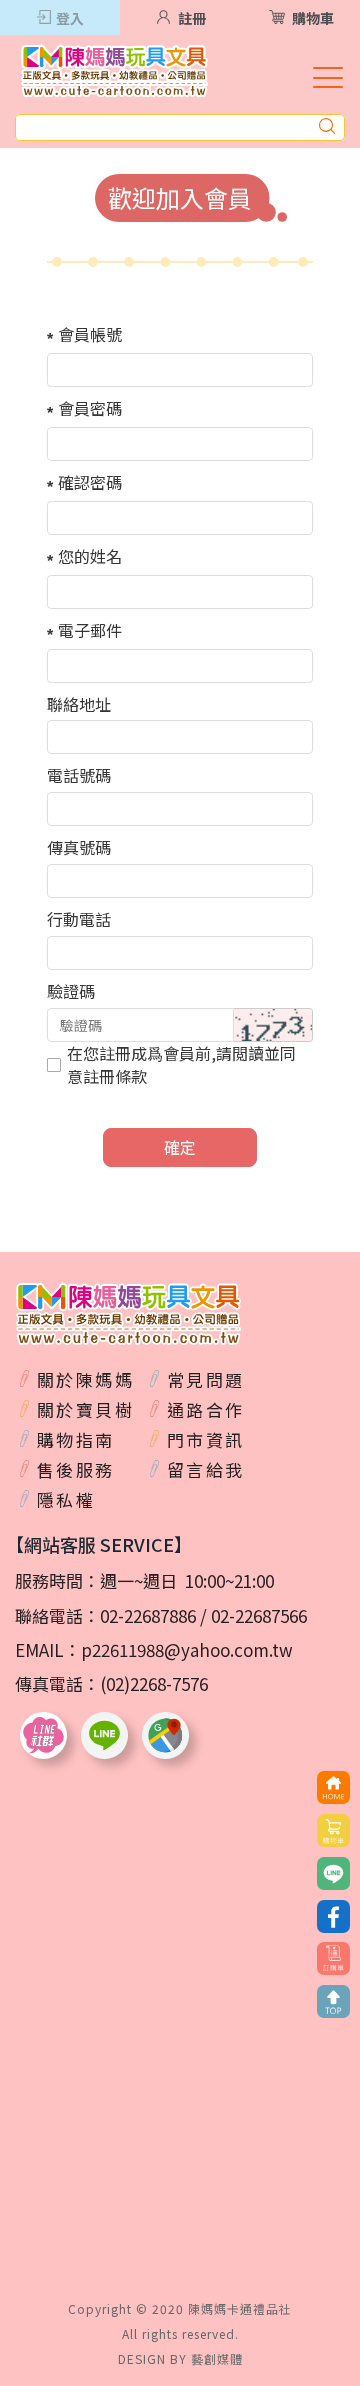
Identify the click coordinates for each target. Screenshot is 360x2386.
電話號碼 (79, 775)
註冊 (192, 18)
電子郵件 (90, 630)
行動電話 (79, 919)
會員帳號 (90, 334)
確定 (180, 1147)
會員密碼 (90, 408)
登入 (70, 18)
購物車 (313, 18)
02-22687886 (148, 1615)
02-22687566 (259, 1615)
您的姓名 (90, 556)
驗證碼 (71, 991)
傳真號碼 (79, 847)
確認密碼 (90, 482)
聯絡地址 (79, 704)
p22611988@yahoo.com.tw (187, 1649)
